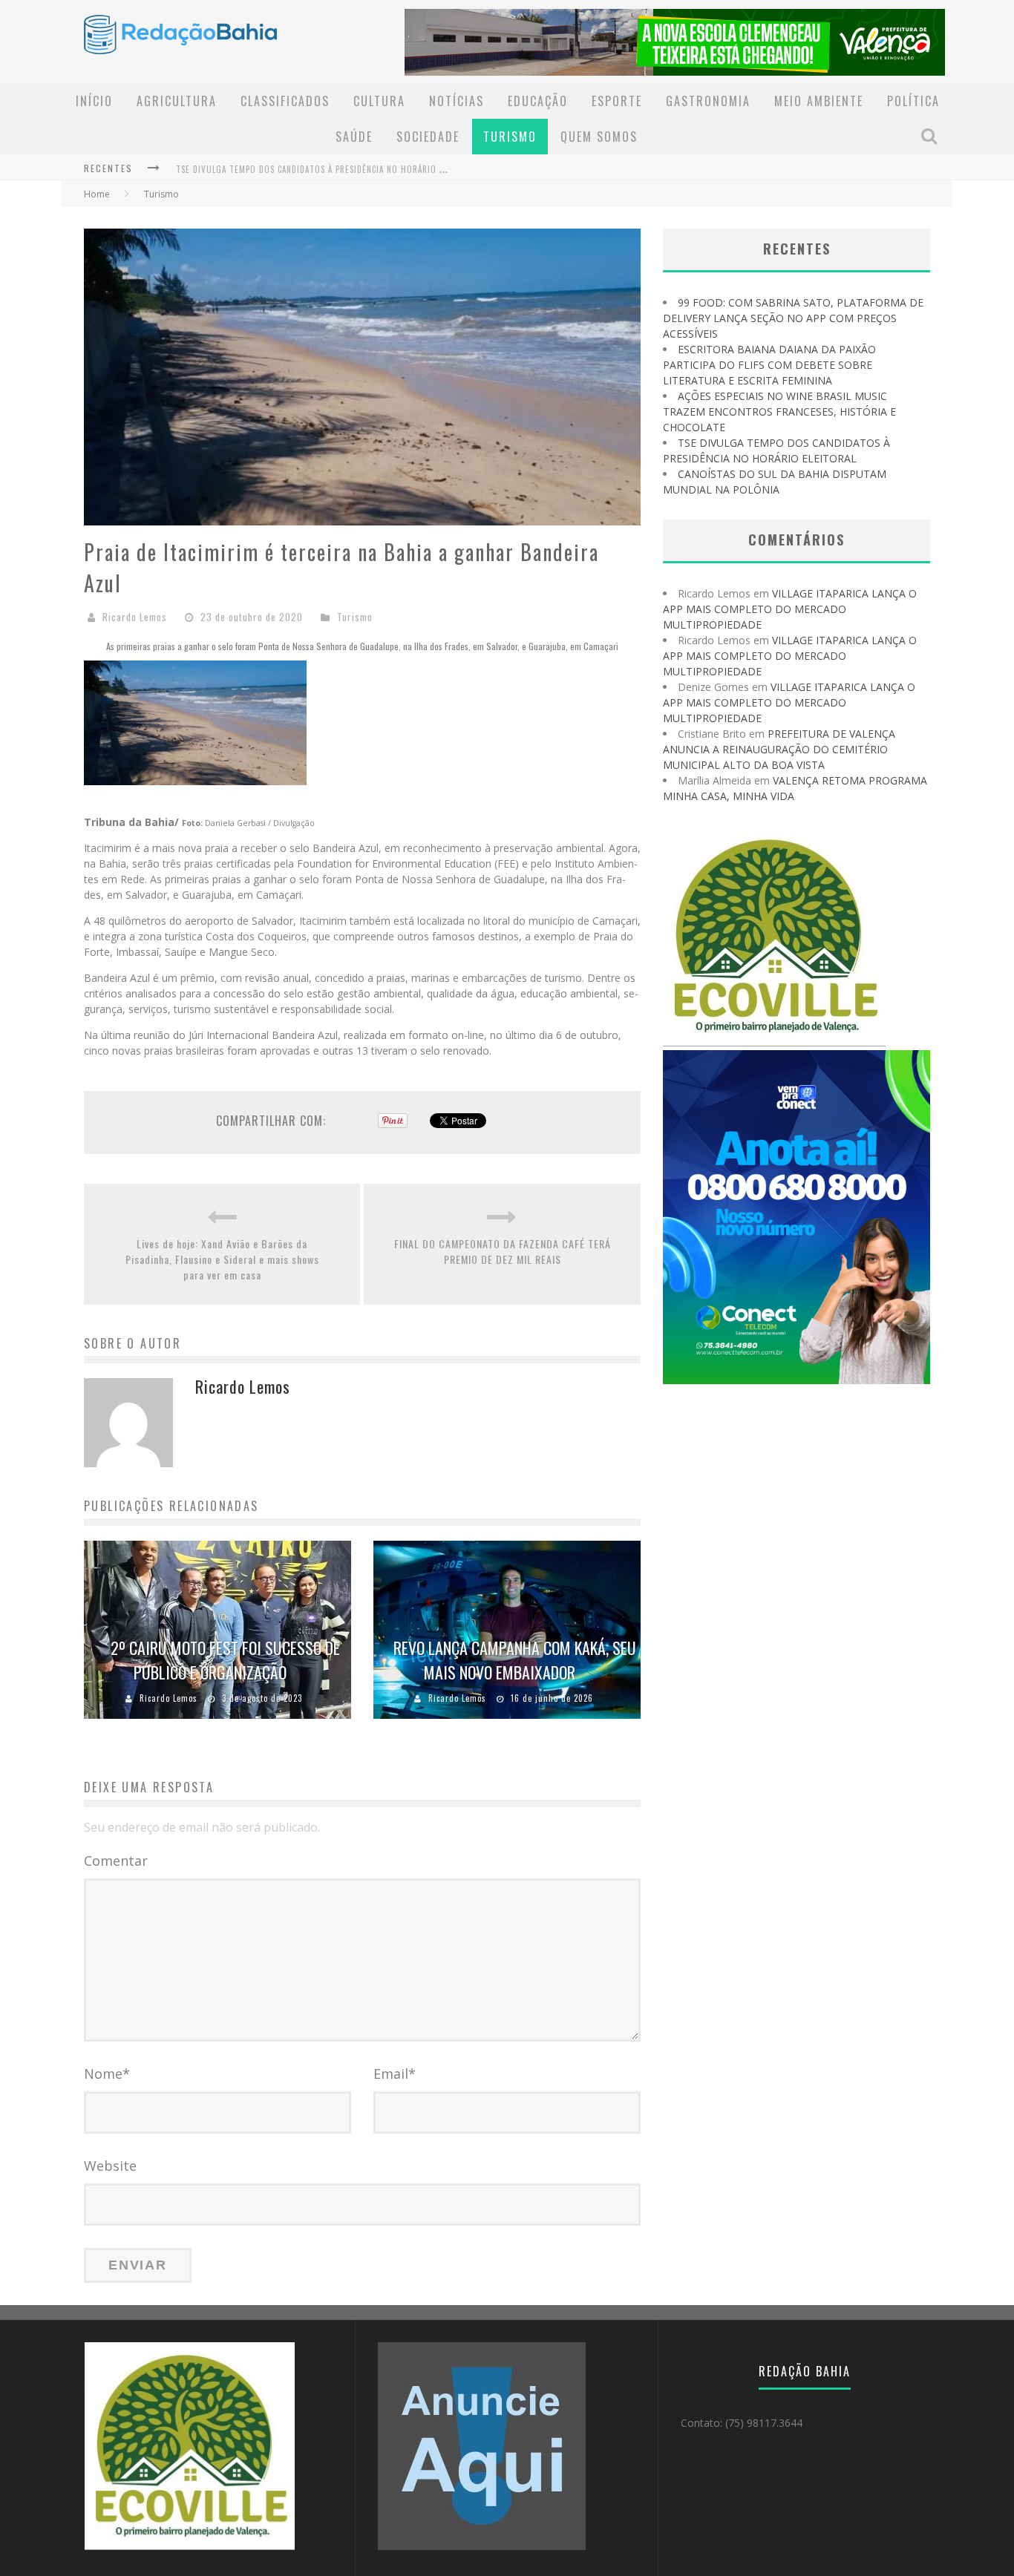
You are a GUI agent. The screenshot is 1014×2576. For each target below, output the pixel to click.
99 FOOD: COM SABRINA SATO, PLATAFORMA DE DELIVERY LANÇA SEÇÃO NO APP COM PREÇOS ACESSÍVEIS (793, 318)
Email (395, 2074)
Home (97, 194)
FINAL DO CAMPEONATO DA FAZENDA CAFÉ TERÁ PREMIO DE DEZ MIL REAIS (503, 1251)
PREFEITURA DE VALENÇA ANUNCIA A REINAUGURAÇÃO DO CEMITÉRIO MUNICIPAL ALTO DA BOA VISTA (779, 749)
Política (913, 101)
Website (110, 2166)
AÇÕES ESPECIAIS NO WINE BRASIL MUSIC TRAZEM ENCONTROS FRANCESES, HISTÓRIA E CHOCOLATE (779, 412)
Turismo (510, 137)
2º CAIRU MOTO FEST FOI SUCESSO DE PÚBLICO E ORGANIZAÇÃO (225, 1660)
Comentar (116, 1861)
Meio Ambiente (819, 101)
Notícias (457, 101)
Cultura (379, 101)
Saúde (354, 137)
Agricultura (177, 101)
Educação (538, 101)
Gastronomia (708, 101)
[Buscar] (931, 136)
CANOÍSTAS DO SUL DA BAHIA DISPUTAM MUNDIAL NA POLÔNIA (295, 169)
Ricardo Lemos (135, 617)
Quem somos (599, 137)
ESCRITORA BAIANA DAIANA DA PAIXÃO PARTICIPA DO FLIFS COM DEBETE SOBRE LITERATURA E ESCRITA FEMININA (769, 365)
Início (94, 101)
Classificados (285, 101)
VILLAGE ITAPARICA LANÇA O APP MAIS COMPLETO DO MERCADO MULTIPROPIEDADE (790, 609)
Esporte (617, 101)
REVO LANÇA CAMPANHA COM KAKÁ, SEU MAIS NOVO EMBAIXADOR (515, 1660)
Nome (107, 2074)
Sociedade (428, 137)
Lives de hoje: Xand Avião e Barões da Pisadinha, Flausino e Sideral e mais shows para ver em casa (222, 1259)
